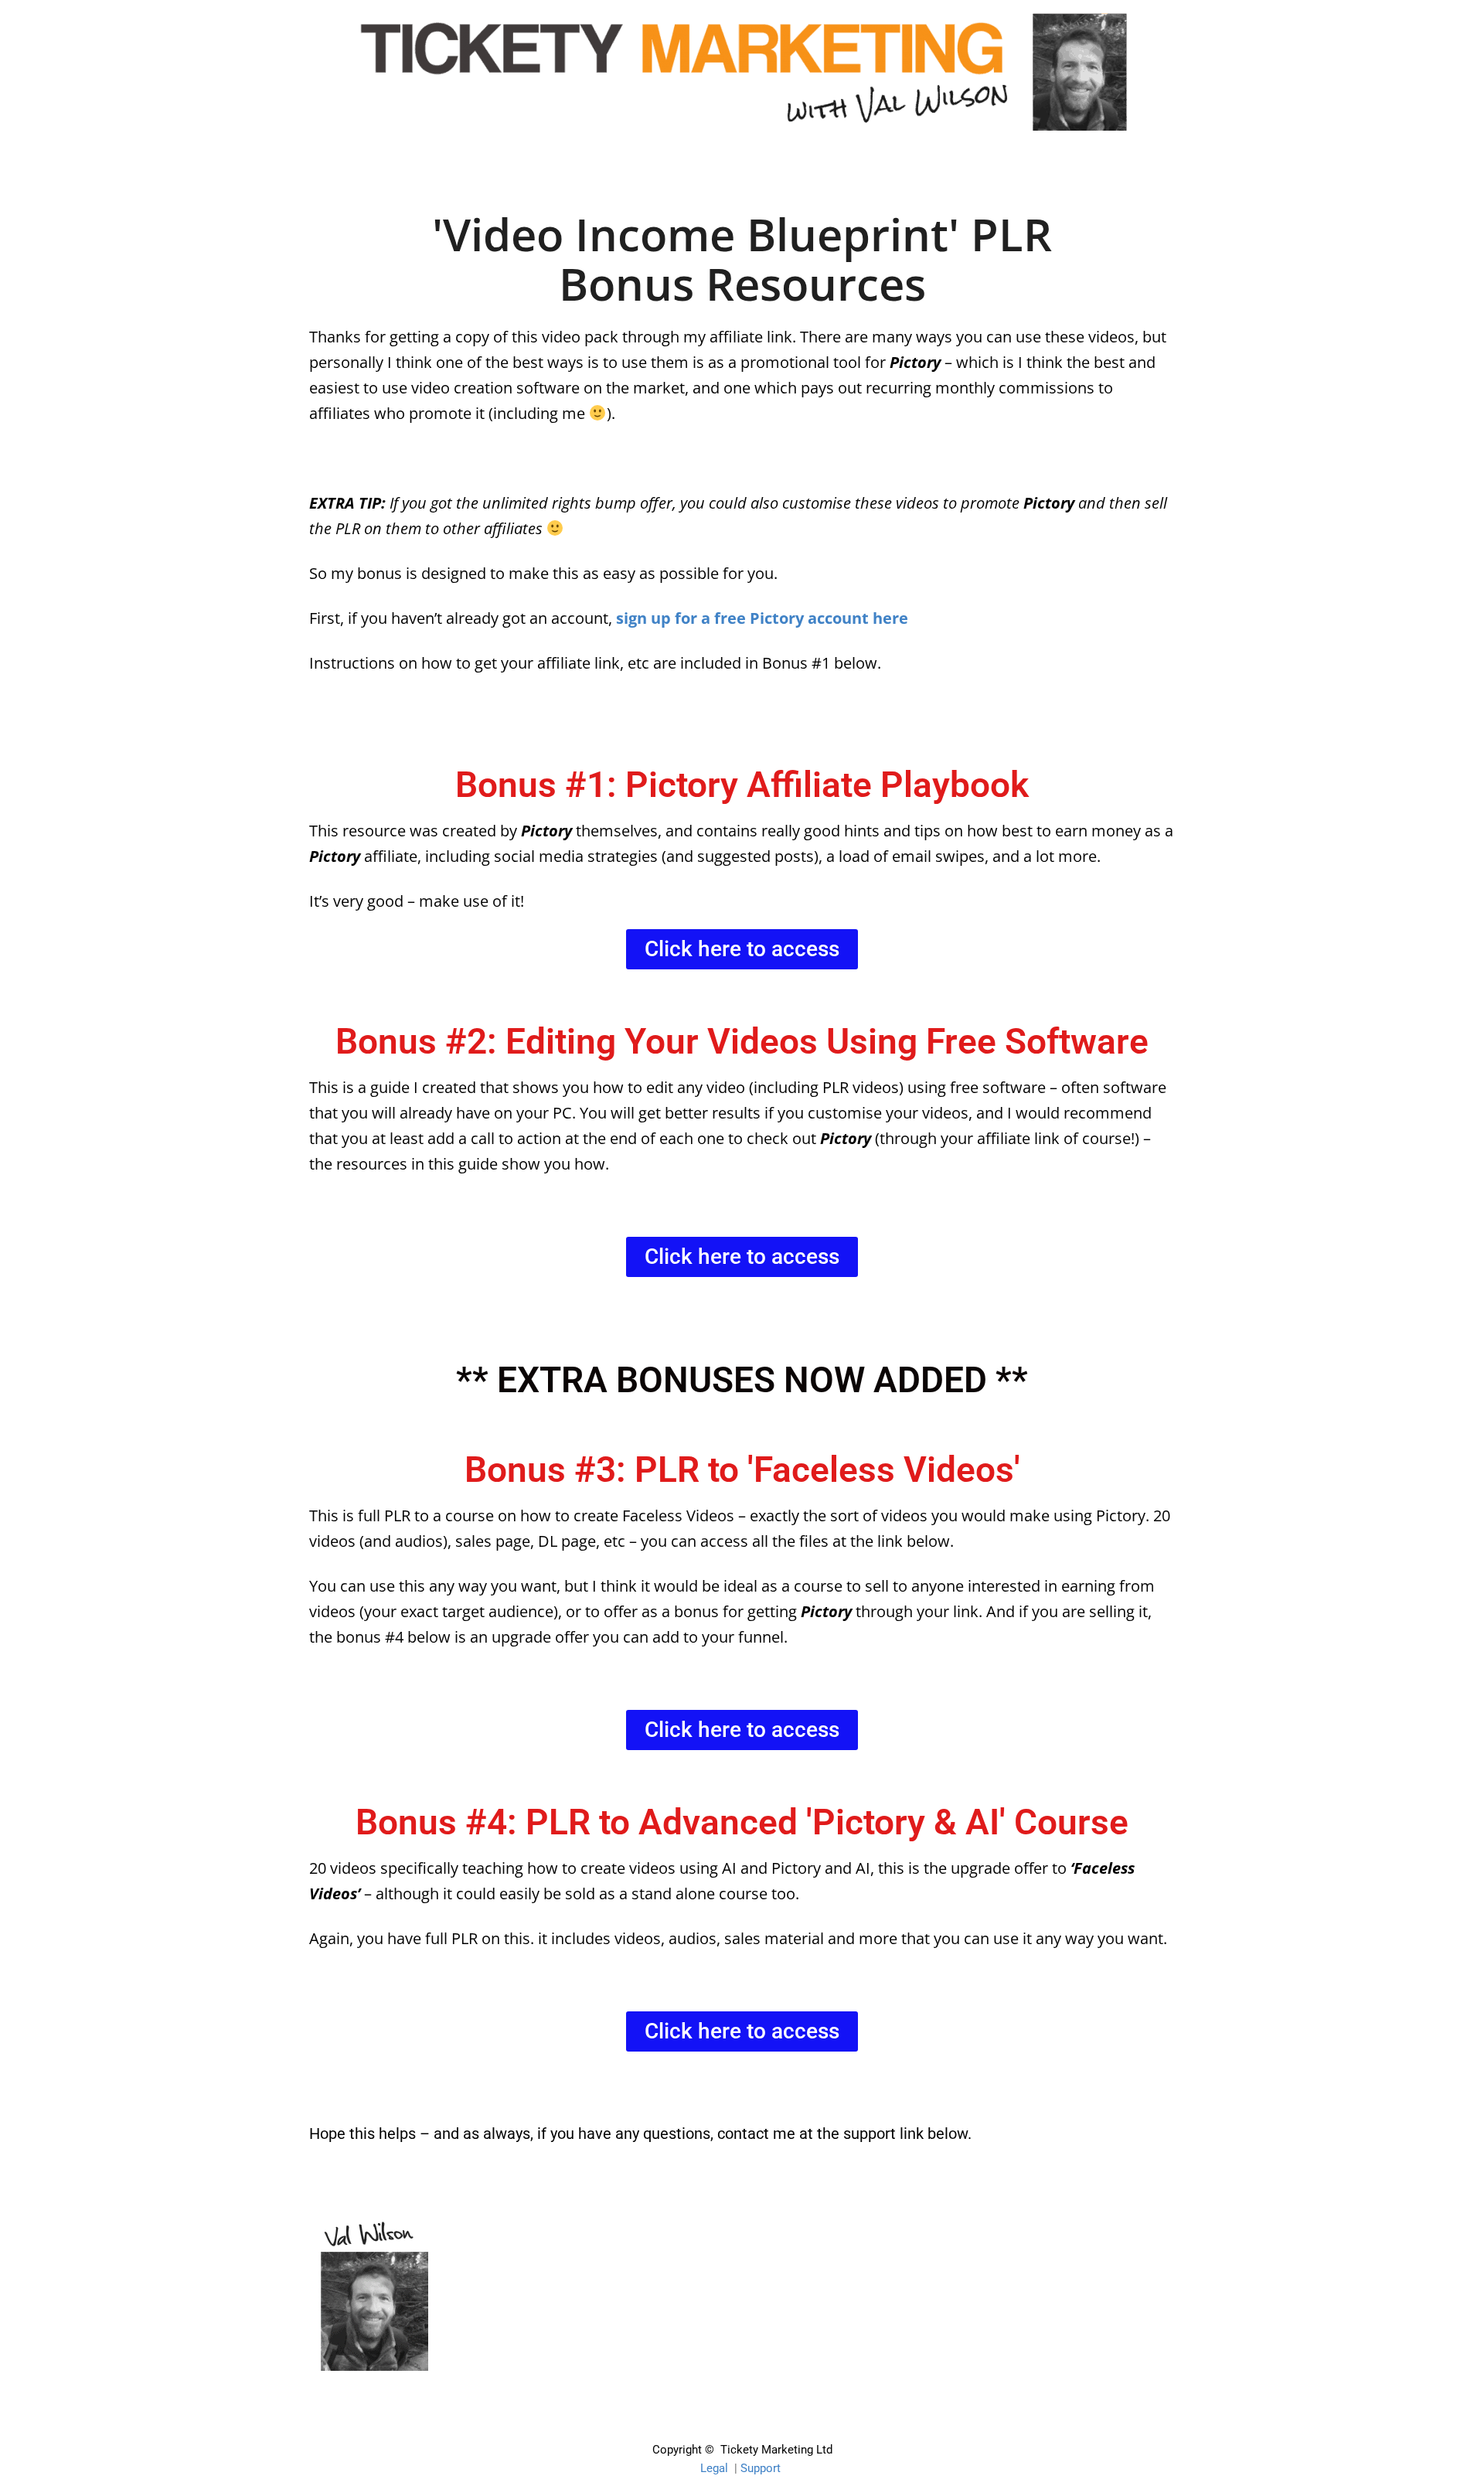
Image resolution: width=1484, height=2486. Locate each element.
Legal (714, 2468)
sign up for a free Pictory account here (762, 618)
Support (761, 2468)
